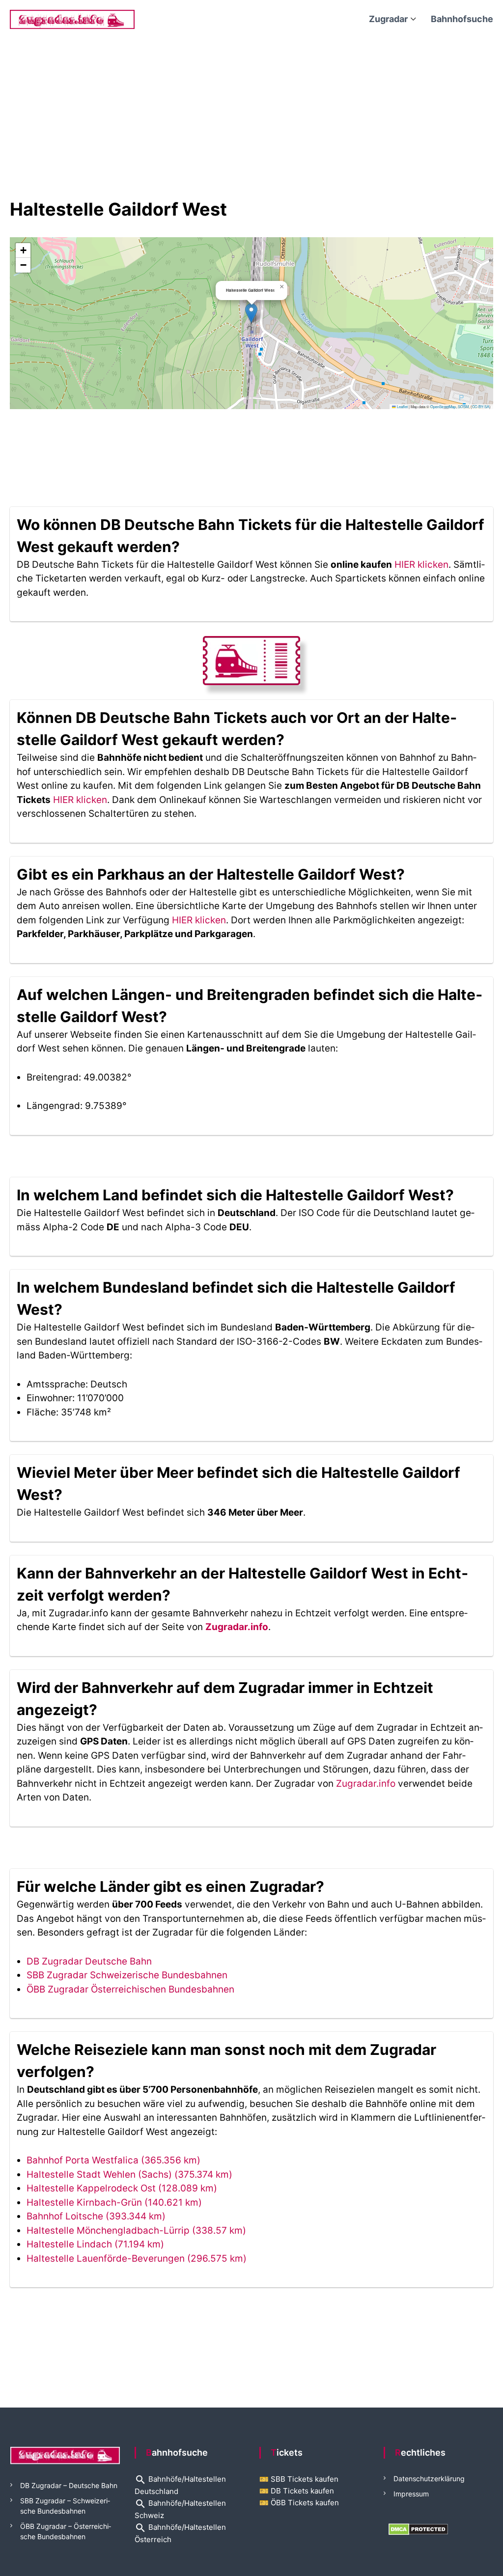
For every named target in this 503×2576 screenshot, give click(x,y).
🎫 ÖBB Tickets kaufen (299, 2503)
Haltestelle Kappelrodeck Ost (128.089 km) (122, 2188)
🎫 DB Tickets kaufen (297, 2491)
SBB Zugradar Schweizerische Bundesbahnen (127, 1975)
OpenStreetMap (443, 406)
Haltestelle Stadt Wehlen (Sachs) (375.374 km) (129, 2174)
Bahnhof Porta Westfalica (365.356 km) (113, 2160)
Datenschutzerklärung (429, 2479)
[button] (251, 313)
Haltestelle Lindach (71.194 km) (95, 2244)
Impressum (411, 2494)
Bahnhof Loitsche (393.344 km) (96, 2216)
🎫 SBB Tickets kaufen (299, 2479)
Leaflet (402, 406)
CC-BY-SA (481, 406)
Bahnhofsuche (462, 19)
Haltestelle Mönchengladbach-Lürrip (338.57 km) (136, 2230)
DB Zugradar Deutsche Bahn (89, 1961)
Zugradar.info (237, 1627)
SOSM (463, 406)
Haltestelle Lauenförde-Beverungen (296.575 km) (137, 2258)
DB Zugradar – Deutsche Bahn (69, 2485)
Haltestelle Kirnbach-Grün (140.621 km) (114, 2202)
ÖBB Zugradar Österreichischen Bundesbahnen (130, 1989)
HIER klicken (421, 565)
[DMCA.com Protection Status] (418, 2529)
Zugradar (388, 19)
